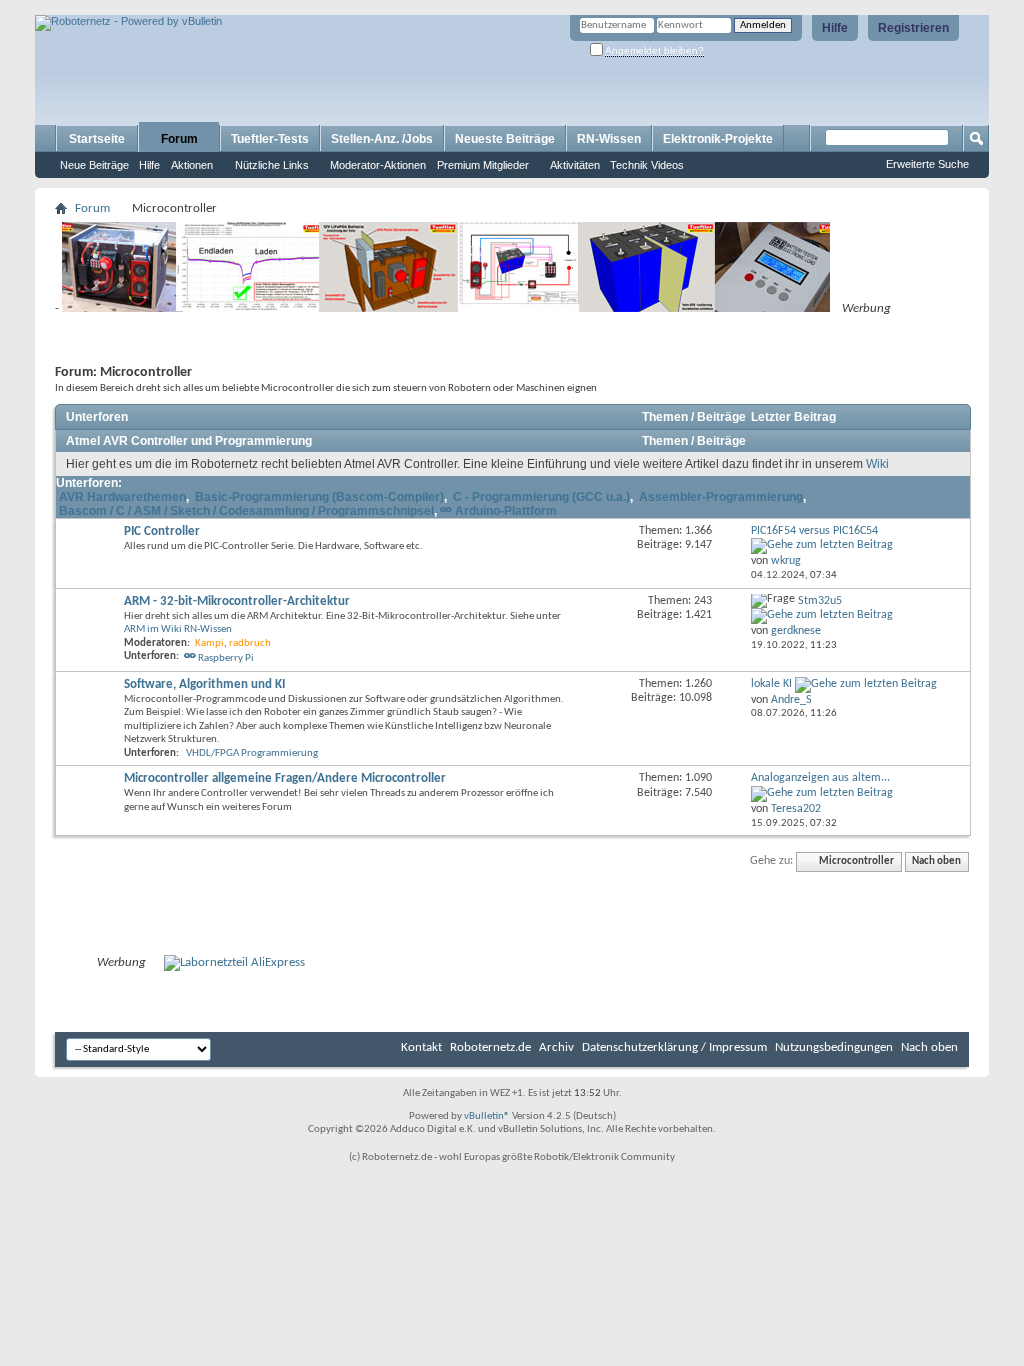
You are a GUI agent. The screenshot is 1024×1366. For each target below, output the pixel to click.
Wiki (877, 464)
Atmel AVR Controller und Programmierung (189, 441)
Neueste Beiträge (505, 139)
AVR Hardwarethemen (122, 497)
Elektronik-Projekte (718, 139)
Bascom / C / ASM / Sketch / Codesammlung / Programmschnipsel (246, 511)
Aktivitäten (575, 165)
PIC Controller (162, 531)
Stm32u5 (820, 601)
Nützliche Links (272, 165)
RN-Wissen (609, 139)
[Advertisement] (269, 7)
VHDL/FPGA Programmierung (252, 753)
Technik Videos (647, 165)
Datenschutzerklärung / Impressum (674, 1047)
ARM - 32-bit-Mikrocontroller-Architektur (237, 601)
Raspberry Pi (226, 658)
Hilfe (835, 28)
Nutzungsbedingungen (834, 1047)
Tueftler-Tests (270, 139)
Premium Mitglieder (483, 165)
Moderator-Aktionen (378, 165)
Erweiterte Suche (927, 164)
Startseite (97, 139)
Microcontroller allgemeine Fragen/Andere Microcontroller (285, 778)
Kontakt (421, 1047)
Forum (179, 139)
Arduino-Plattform (506, 511)
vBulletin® (487, 1116)
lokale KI (771, 684)
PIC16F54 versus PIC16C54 (814, 531)
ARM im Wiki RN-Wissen (178, 629)
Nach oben (936, 861)
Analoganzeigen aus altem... (820, 778)
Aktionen (192, 165)
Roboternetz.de (490, 1047)
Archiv (556, 1047)
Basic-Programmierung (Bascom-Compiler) (319, 497)
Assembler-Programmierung (721, 497)
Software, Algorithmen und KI (204, 684)
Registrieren (913, 28)
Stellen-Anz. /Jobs (382, 139)
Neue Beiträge (94, 165)
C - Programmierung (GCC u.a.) (541, 497)
